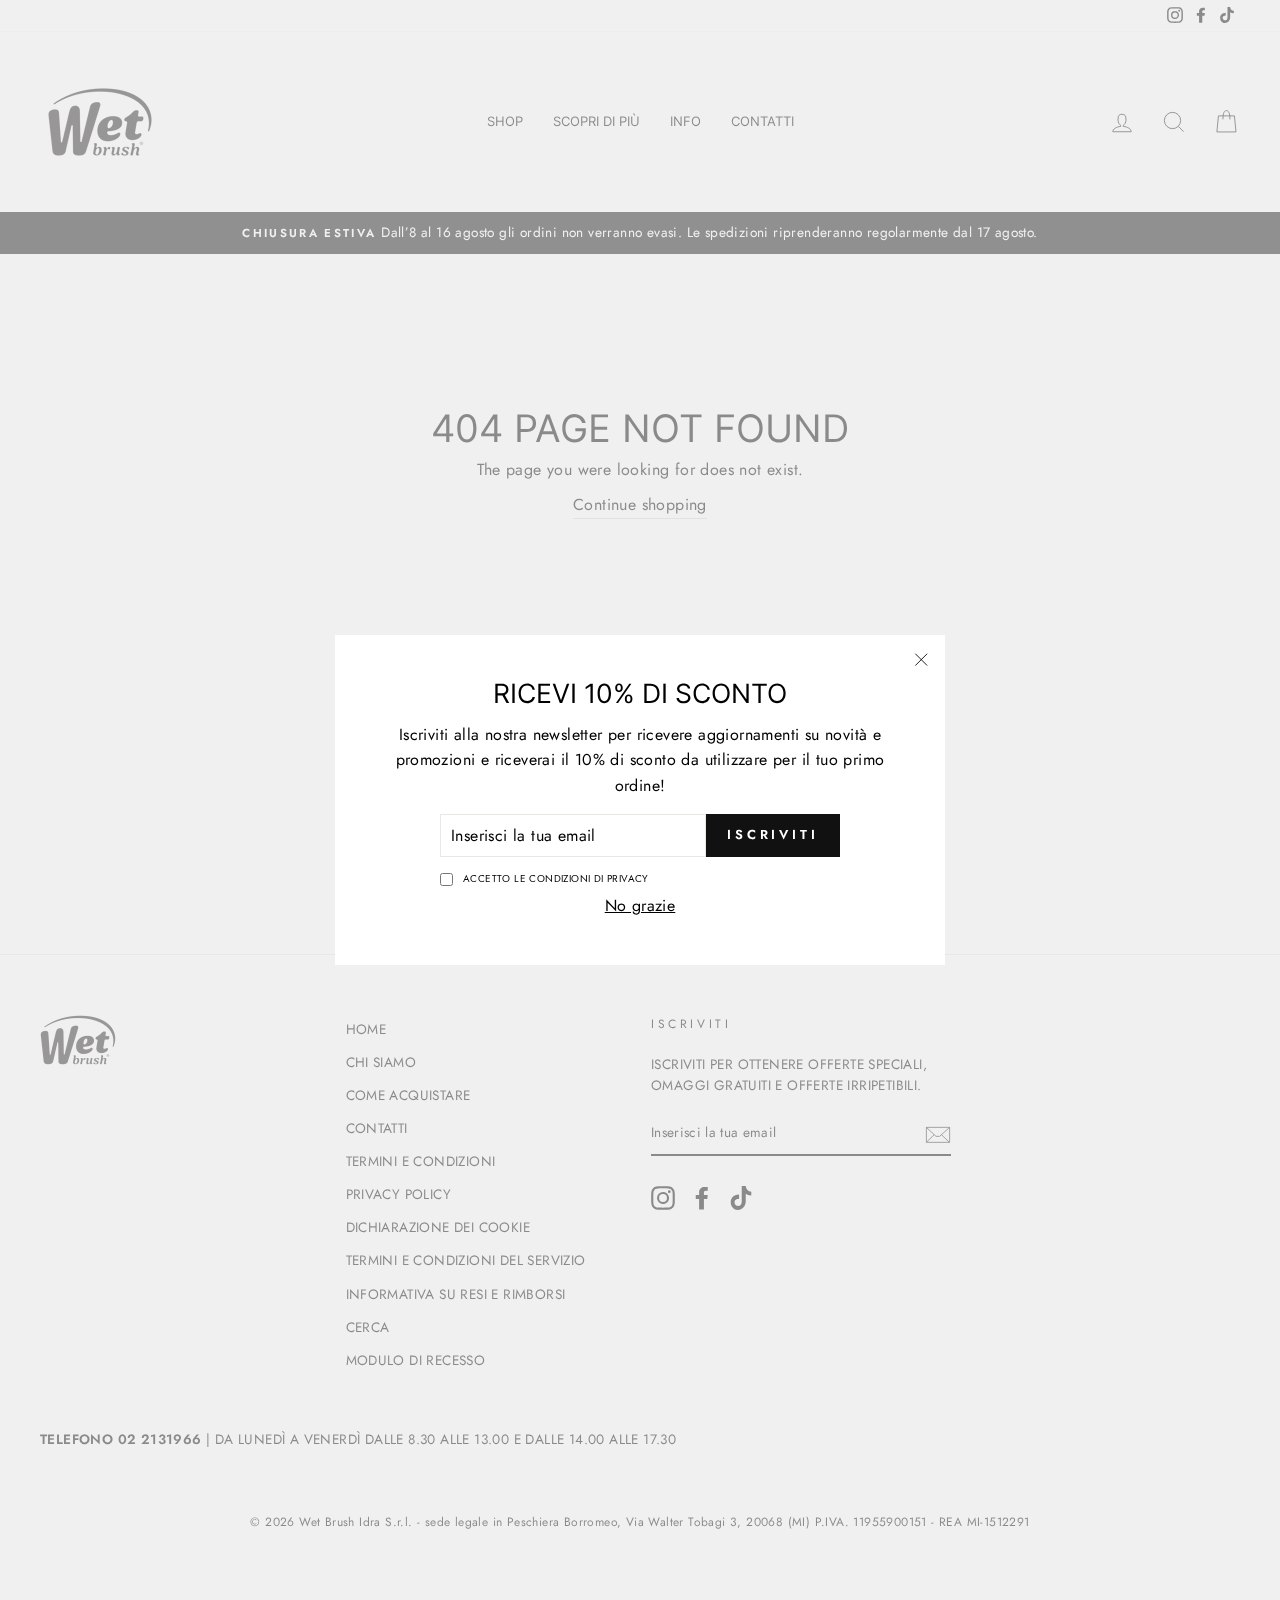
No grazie (640, 905)
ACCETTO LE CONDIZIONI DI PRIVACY (556, 878)
